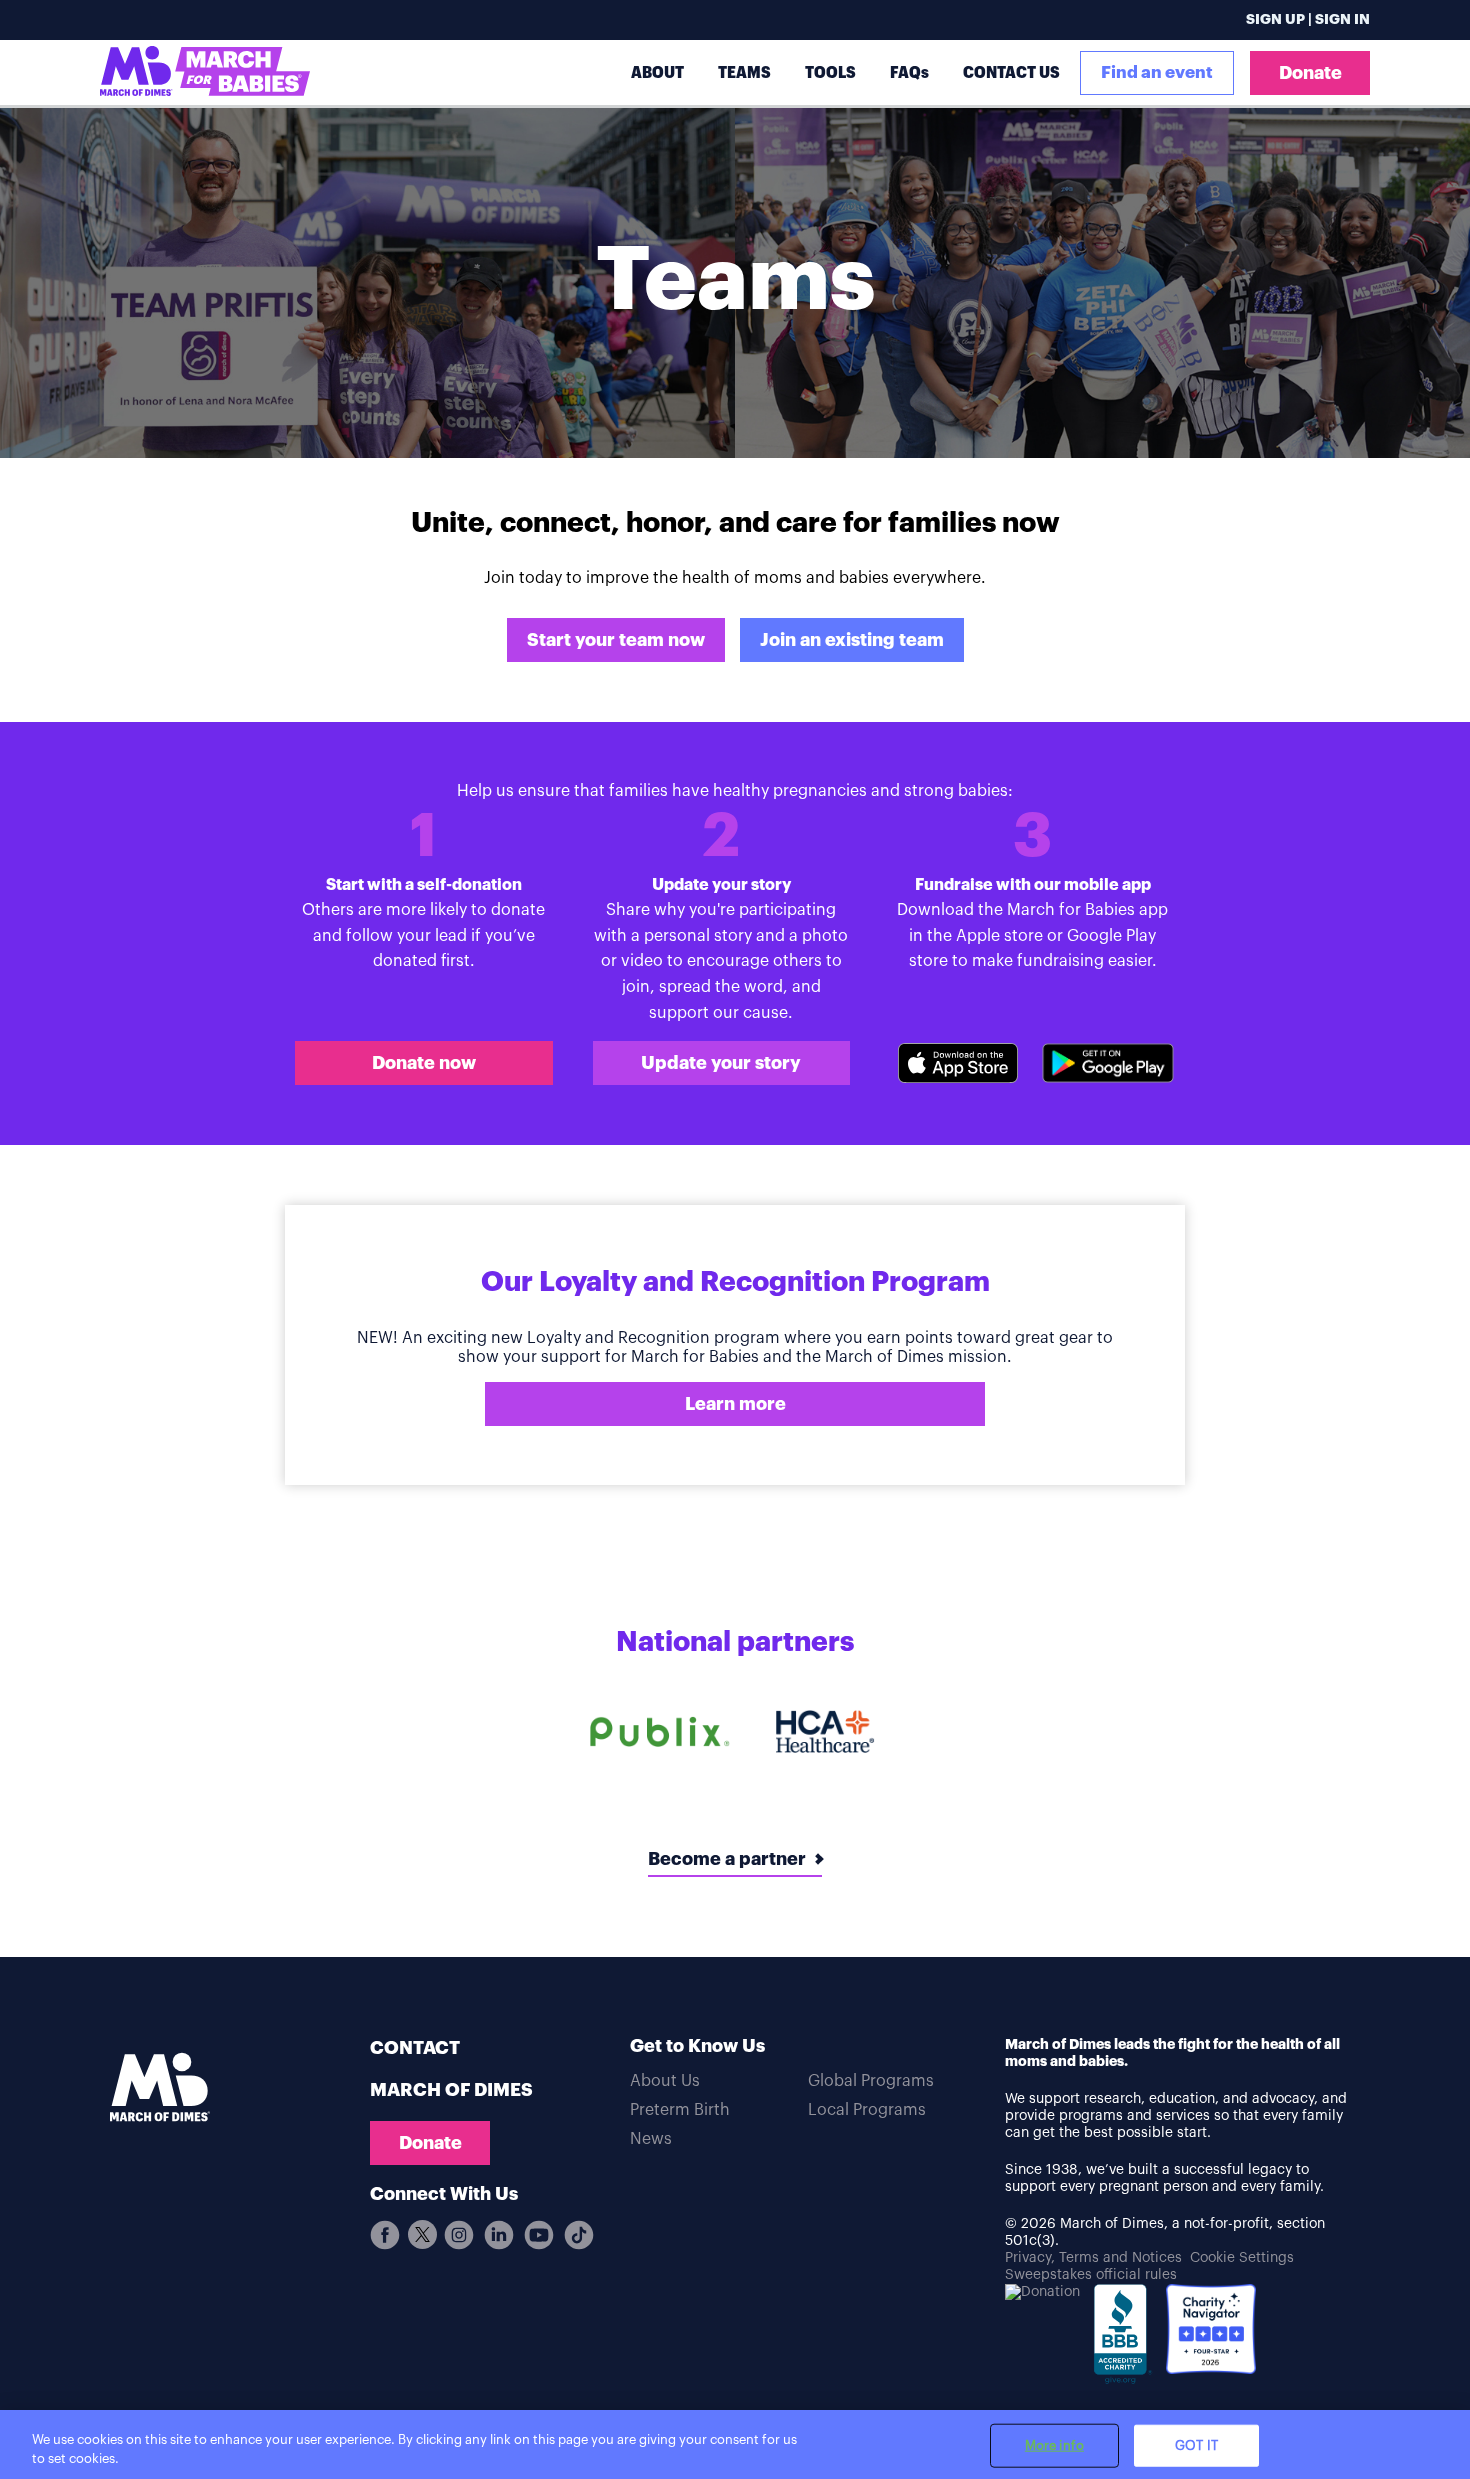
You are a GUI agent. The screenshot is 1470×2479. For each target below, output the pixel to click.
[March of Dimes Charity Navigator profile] (1211, 2331)
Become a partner (727, 1859)
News (651, 2139)
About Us (665, 2081)
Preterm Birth (680, 2110)
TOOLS (830, 72)
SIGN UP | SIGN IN (1308, 20)
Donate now (424, 1063)
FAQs (909, 72)
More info (1054, 2445)
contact (415, 2048)
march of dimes (451, 2090)
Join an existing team (852, 640)
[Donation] (1042, 2292)
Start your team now (616, 640)
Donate (1310, 73)
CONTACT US (1011, 72)
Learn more (735, 1404)
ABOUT (657, 72)
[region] (735, 2444)
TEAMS (744, 72)
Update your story (721, 1063)
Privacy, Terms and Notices (1093, 2258)
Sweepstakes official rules (1091, 2275)
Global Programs (871, 2081)
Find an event (1157, 72)
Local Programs (867, 2110)
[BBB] (1123, 2341)
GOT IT (1196, 2445)
